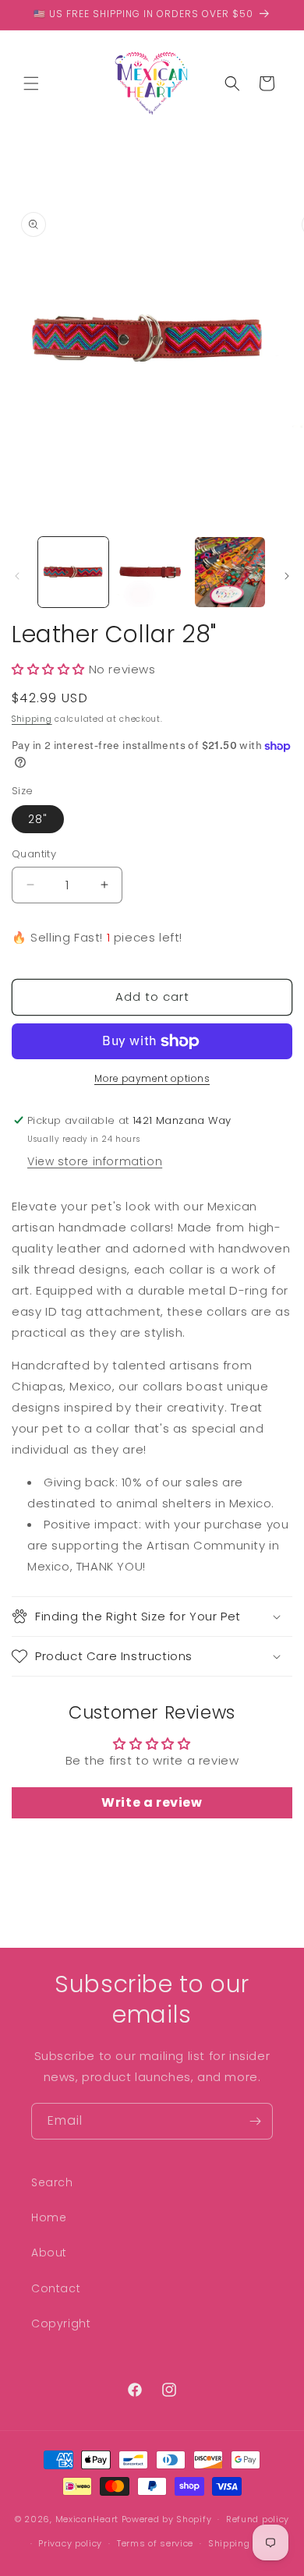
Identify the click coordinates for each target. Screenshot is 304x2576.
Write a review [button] (152, 1802)
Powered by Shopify (167, 2519)
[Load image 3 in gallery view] (230, 572)
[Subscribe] (255, 2121)
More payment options (152, 1078)
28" (38, 819)
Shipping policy (244, 2543)
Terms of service (155, 2543)
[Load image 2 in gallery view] (151, 572)
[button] (31, 83)
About (49, 2253)
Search (52, 2182)
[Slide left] (17, 576)
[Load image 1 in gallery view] (73, 572)
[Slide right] (287, 576)
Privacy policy (70, 2543)
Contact (56, 2288)
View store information (95, 1161)
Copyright (61, 2323)
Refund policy (258, 2519)
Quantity (34, 854)
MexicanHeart (87, 2519)
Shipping (32, 719)
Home (49, 2217)
